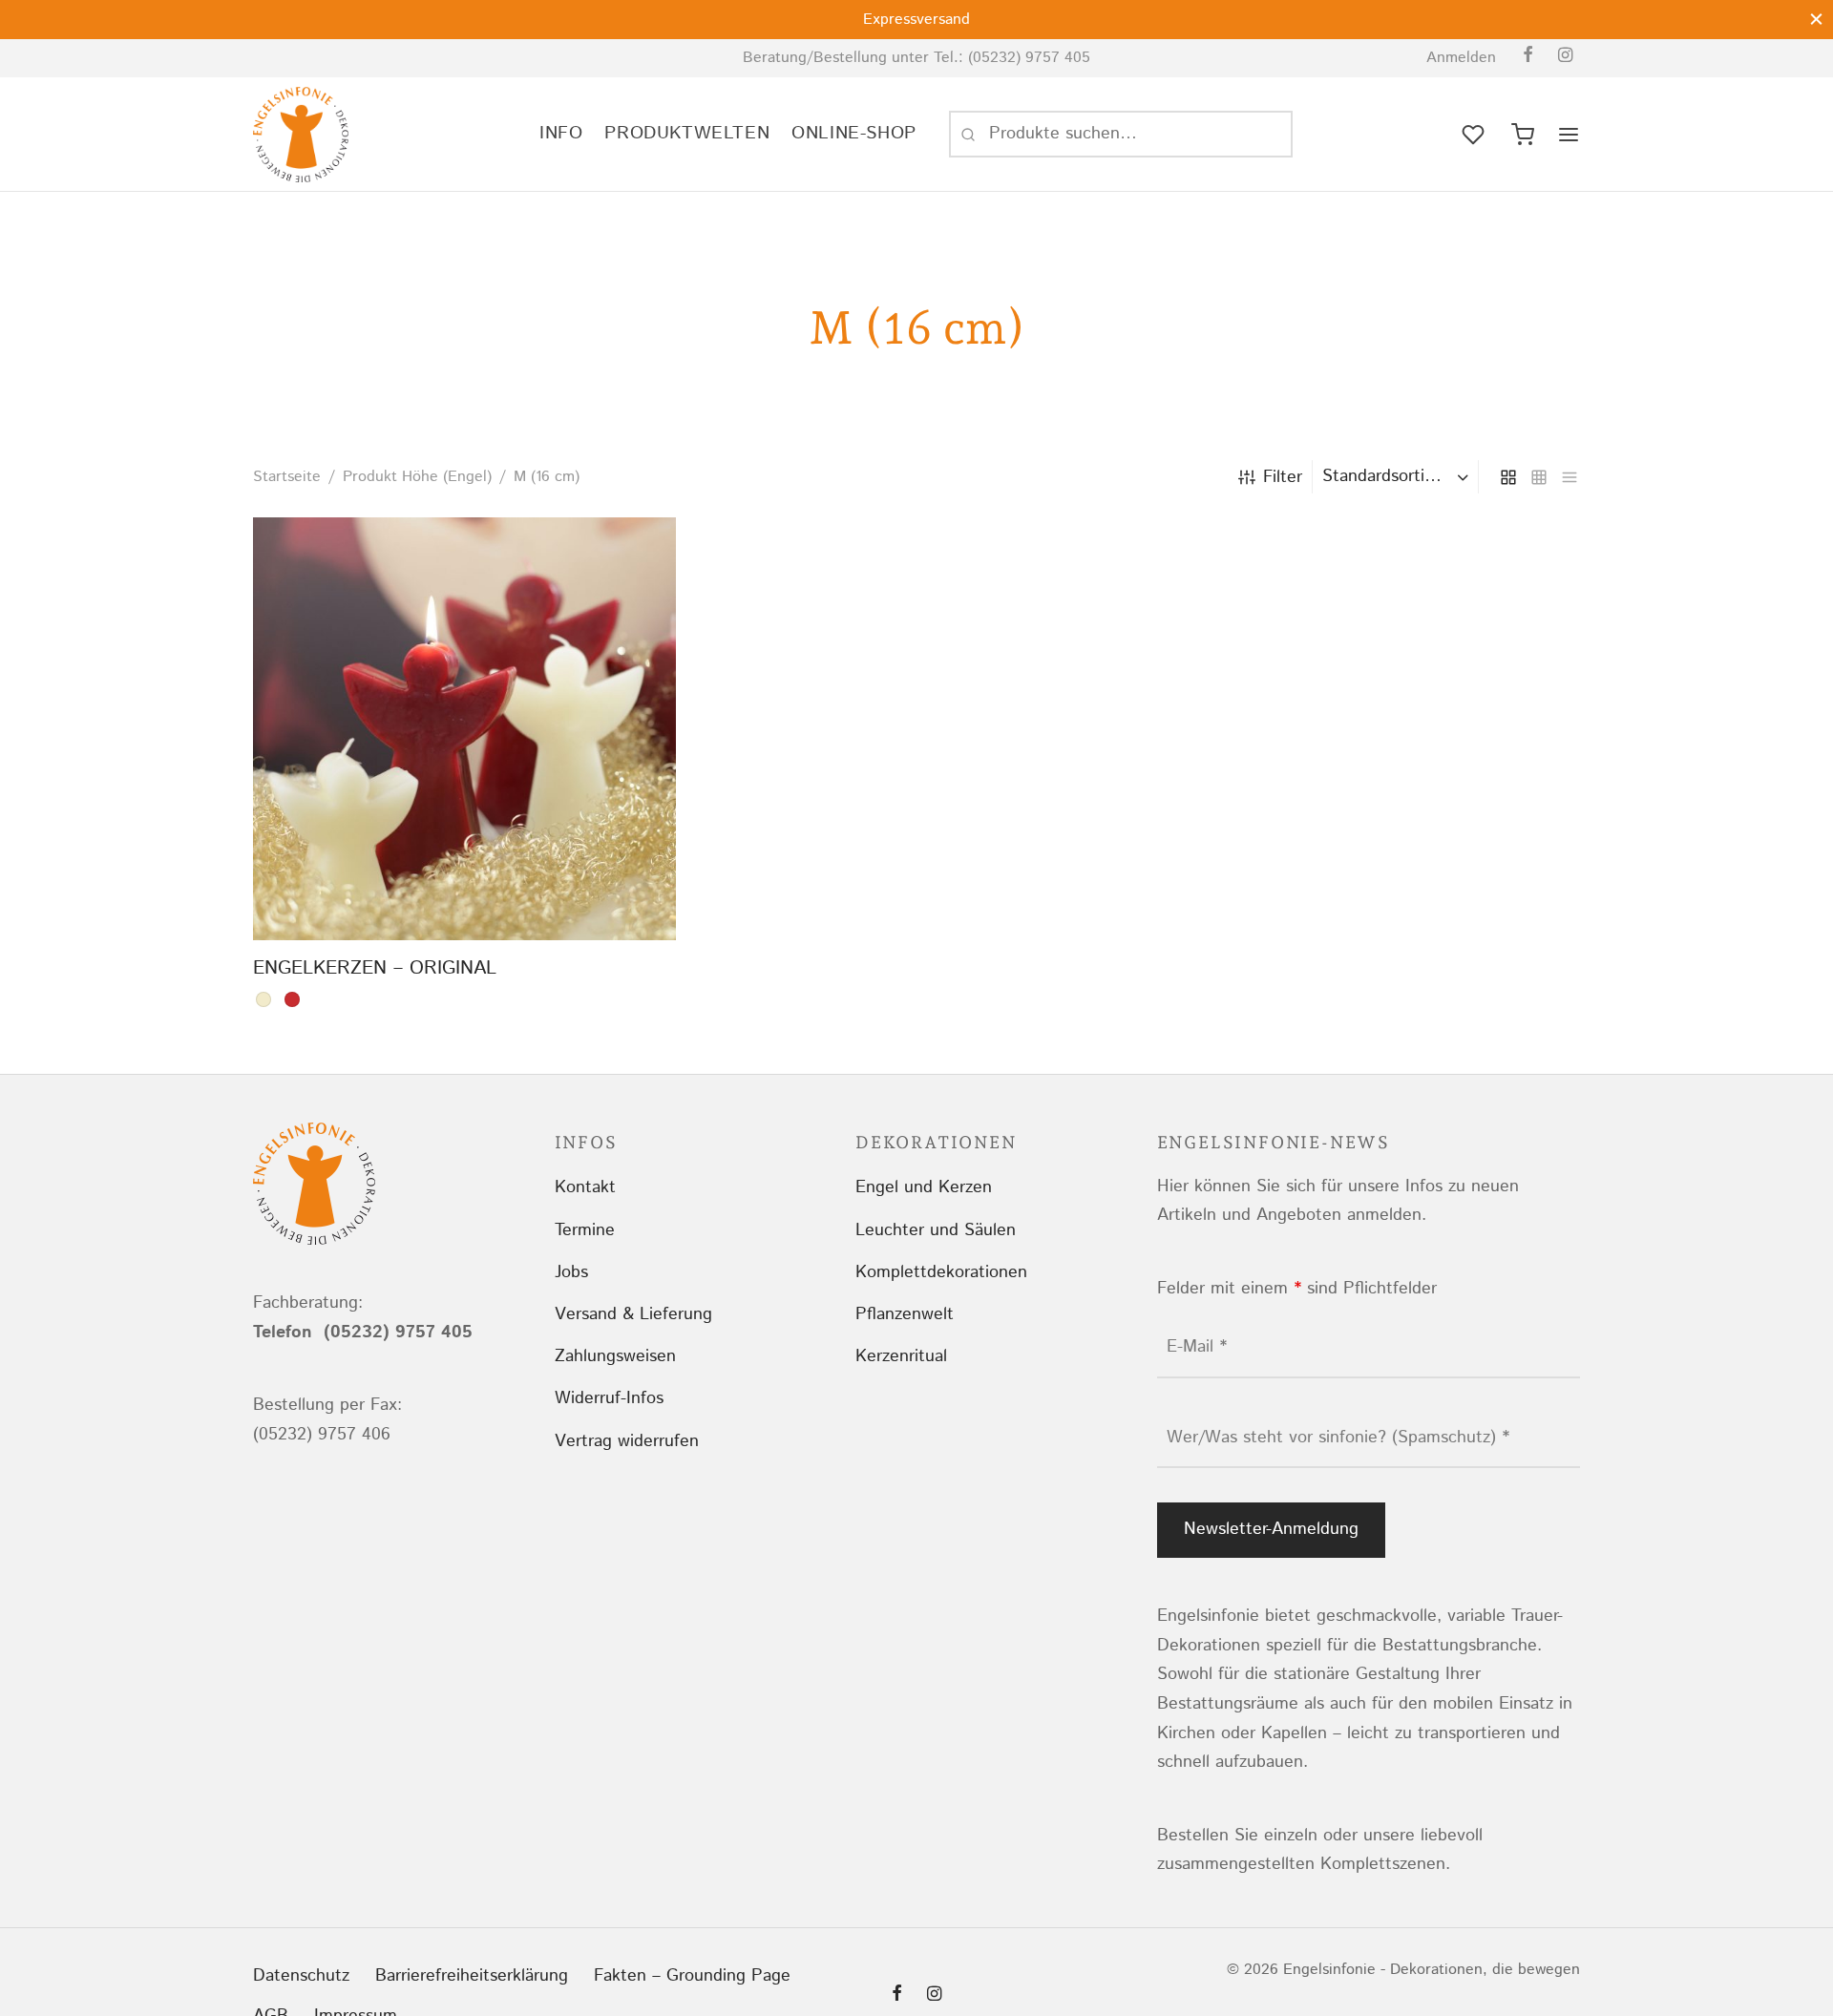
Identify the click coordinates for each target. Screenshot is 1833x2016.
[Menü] (1569, 135)
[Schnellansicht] (508, 895)
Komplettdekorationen (941, 1272)
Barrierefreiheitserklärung (472, 1976)
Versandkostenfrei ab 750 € (1480, 20)
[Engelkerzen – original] (464, 729)
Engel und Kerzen (924, 1187)
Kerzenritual (901, 1356)
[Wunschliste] (1475, 135)
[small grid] (1539, 476)
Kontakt (585, 1187)
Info (561, 133)
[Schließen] (1816, 19)
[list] (1570, 476)
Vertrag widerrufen (627, 1441)
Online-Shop (854, 133)
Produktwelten (687, 133)
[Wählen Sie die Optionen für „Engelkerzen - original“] (465, 895)
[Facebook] (1528, 57)
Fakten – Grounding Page (692, 1976)
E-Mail (1197, 1347)
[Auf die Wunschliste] (421, 895)
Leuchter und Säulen (936, 1230)
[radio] (263, 999)
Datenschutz (301, 1976)
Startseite (287, 477)
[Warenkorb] (1523, 135)
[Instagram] (1565, 57)
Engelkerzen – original (375, 968)
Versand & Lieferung (633, 1314)
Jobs (571, 1272)
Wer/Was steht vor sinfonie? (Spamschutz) (1338, 1438)
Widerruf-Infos (609, 1398)
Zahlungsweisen (615, 1356)
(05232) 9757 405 (1029, 58)
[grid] (1508, 476)
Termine (585, 1230)
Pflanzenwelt (905, 1314)
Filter (1283, 477)
